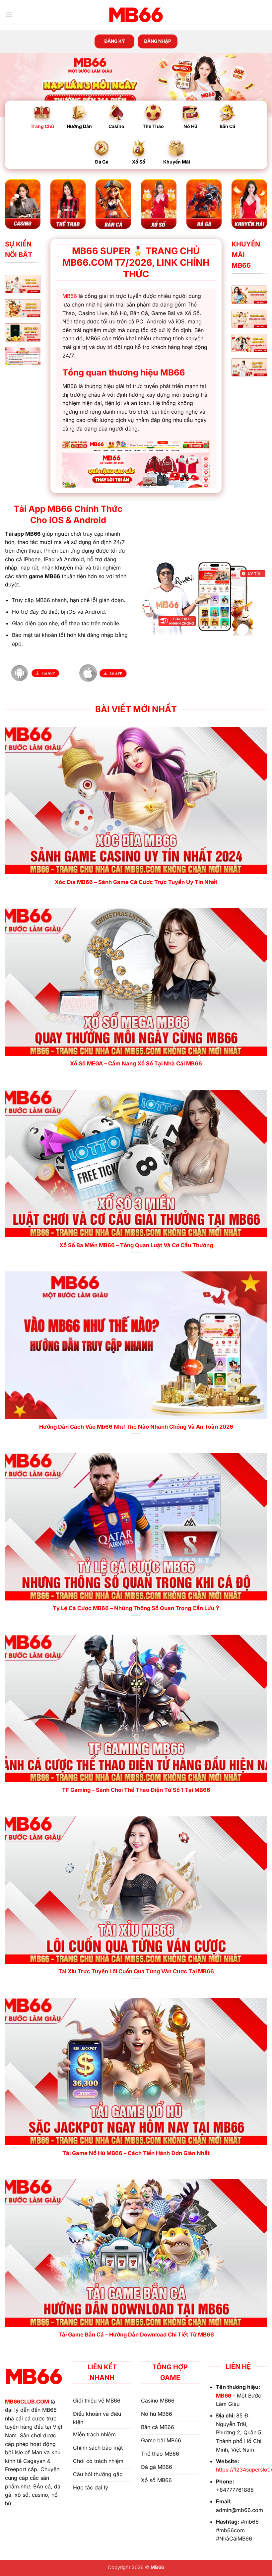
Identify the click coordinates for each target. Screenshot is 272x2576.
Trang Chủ (42, 126)
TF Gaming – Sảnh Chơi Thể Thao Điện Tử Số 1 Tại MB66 (136, 1790)
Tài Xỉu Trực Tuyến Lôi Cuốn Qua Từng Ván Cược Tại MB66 (136, 1971)
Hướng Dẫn (79, 126)
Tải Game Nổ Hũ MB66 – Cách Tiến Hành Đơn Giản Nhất (136, 2153)
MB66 (70, 296)
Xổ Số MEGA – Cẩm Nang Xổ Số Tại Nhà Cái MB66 (136, 1063)
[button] (9, 15)
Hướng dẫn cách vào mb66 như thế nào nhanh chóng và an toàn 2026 (136, 1427)
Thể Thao (153, 126)
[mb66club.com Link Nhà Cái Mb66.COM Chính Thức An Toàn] (136, 15)
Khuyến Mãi (177, 162)
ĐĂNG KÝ (115, 41)
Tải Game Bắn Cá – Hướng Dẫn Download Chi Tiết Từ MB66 (136, 2335)
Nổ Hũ (190, 126)
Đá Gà (102, 162)
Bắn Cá (227, 126)
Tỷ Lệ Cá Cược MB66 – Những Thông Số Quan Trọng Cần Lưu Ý (136, 1608)
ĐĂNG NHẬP (158, 41)
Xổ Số (139, 162)
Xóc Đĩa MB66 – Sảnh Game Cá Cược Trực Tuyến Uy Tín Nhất (136, 882)
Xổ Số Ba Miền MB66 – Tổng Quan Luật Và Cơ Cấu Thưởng (136, 1245)
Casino (116, 126)
